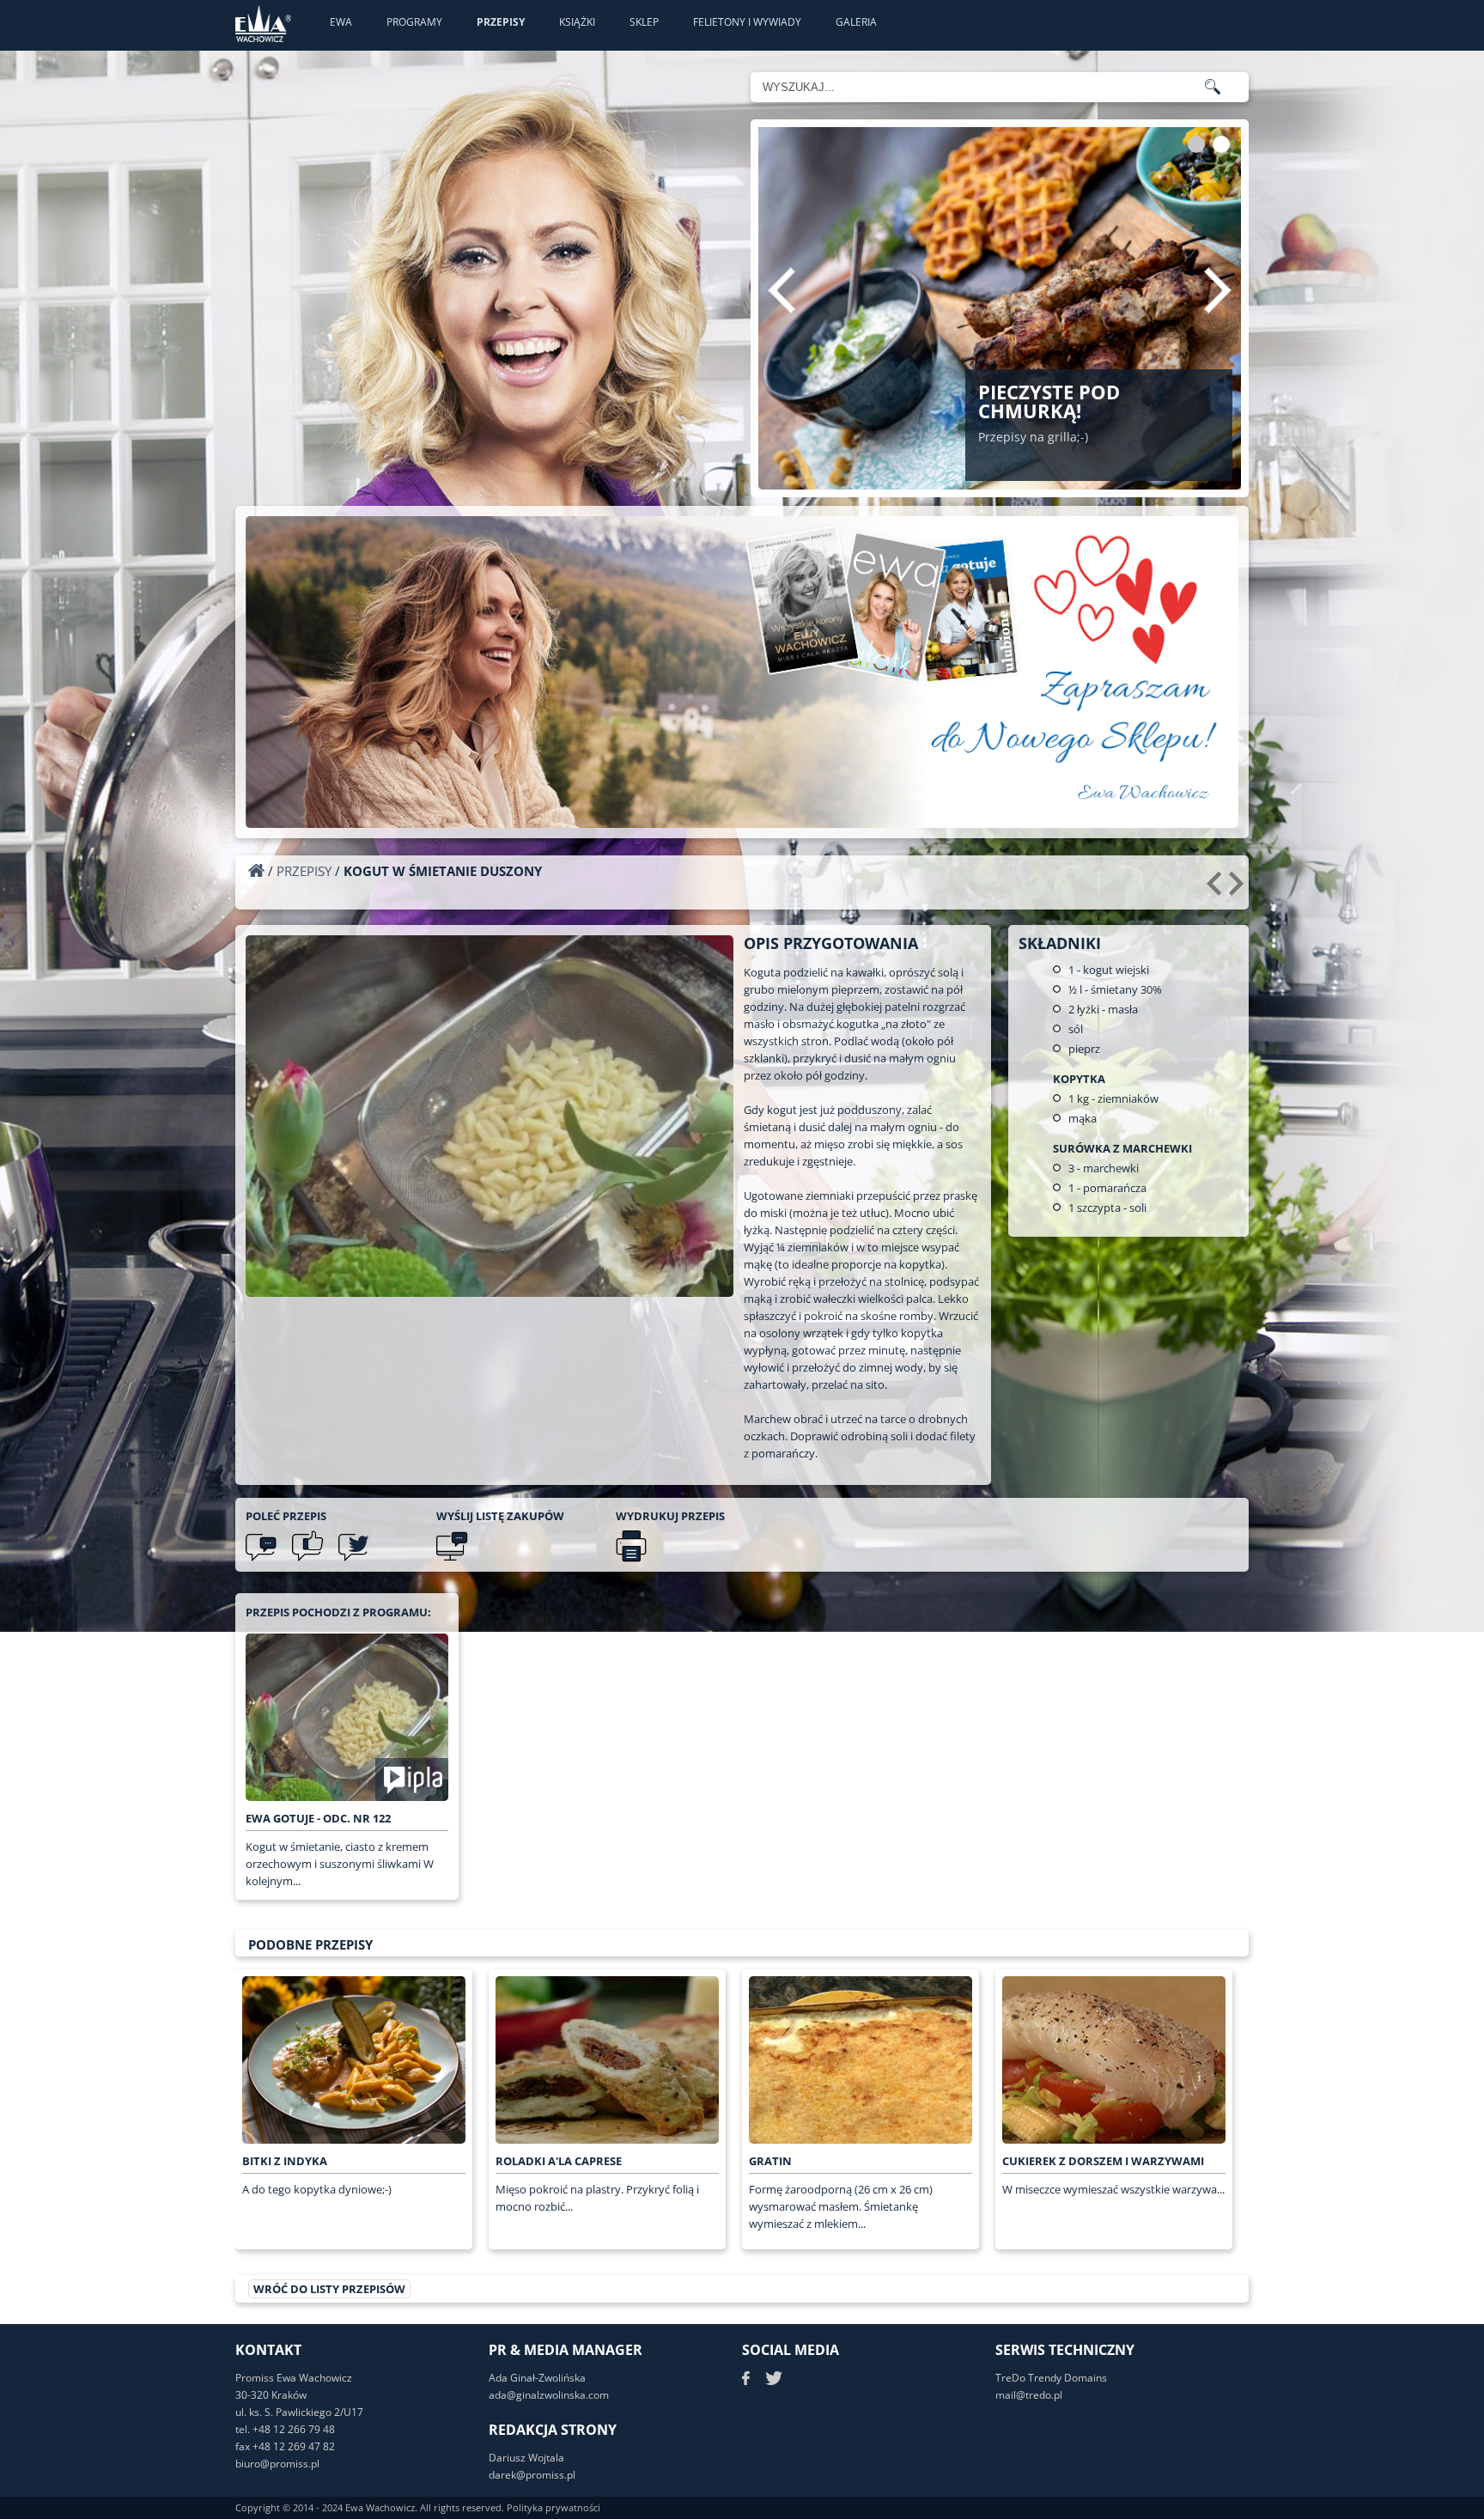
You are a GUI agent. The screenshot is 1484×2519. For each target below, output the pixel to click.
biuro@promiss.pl (277, 2464)
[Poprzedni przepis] (1216, 890)
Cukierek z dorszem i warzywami (1103, 2161)
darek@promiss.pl (532, 2475)
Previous (782, 290)
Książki (577, 22)
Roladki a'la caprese (559, 2161)
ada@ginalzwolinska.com (549, 2395)
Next (1218, 290)
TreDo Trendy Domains (1051, 2378)
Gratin (770, 2161)
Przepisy (501, 22)
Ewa (341, 22)
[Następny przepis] (1239, 890)
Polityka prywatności (553, 2507)
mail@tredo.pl (1029, 2395)
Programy (414, 22)
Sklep (644, 22)
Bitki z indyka (285, 2161)
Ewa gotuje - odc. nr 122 (318, 1818)
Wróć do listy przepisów (329, 2289)
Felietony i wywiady (747, 22)
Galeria (856, 22)
